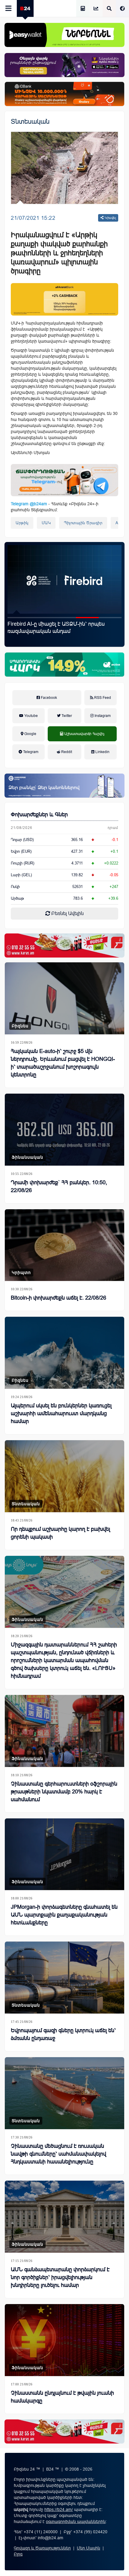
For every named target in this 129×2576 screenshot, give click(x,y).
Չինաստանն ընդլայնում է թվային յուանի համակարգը (62, 2397)
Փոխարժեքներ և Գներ (39, 815)
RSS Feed (102, 698)
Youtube (31, 716)
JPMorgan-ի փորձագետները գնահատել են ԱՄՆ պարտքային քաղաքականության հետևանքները (64, 1915)
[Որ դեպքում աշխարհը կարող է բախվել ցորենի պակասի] (64, 1476)
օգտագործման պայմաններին (76, 2521)
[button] (19, 618)
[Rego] (64, 480)
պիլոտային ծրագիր (83, 523)
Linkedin (102, 752)
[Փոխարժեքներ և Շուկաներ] (96, 9)
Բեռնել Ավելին (67, 913)
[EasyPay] (64, 35)
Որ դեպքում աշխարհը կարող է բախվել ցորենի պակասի (60, 1533)
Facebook (48, 698)
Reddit (66, 752)
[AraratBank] (64, 299)
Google (30, 734)
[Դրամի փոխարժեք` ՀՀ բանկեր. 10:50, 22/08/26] (64, 1130)
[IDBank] (64, 94)
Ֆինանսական (27, 1157)
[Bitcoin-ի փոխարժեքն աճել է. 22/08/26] (64, 1245)
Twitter (66, 716)
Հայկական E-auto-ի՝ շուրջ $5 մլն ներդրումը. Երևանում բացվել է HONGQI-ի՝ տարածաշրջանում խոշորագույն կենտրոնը (63, 631)
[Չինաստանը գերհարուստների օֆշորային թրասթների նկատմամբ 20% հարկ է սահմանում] (64, 1731)
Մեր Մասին (88, 2548)
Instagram (102, 716)
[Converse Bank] (64, 786)
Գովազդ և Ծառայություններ (42, 2548)
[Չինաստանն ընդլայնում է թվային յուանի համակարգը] (64, 2340)
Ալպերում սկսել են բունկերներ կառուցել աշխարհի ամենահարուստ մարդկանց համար (61, 1413)
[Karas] (64, 945)
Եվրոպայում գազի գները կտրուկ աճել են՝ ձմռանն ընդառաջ (63, 2034)
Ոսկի (15, 887)
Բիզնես (20, 1026)
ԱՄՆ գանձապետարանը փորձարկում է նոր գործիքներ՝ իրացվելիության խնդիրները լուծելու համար (60, 2277)
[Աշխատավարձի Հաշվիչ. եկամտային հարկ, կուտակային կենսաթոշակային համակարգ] (83, 9)
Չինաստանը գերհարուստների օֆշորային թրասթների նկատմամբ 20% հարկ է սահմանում (64, 1792)
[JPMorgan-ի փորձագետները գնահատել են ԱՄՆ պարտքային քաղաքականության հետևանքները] (64, 1854)
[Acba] (64, 665)
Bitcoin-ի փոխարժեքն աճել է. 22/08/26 (58, 1298)
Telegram (30, 752)
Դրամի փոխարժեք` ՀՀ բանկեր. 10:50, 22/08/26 (59, 1186)
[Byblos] (64, 65)
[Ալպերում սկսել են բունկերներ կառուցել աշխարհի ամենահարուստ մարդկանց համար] (64, 1353)
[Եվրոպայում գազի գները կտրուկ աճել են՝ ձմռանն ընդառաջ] (64, 1978)
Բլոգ (18, 2554)
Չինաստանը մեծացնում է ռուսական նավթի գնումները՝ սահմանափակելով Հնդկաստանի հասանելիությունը (58, 2154)
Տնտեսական (30, 121)
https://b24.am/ (59, 2509)
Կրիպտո (21, 1272)
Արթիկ (22, 523)
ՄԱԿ (46, 523)
